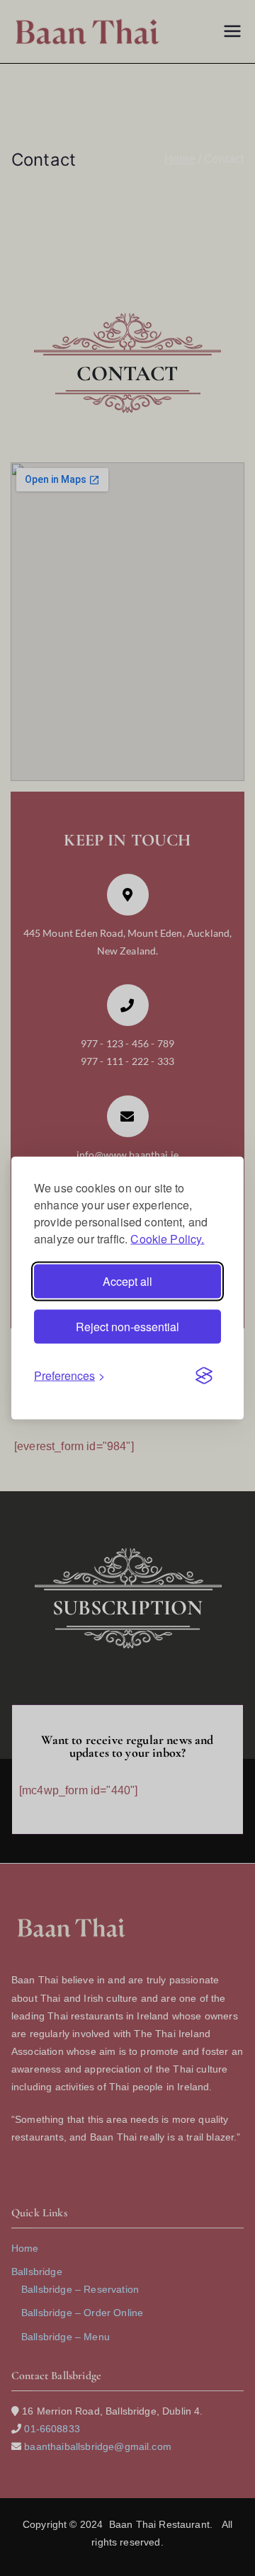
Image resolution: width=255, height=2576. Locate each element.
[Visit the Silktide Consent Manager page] (204, 1376)
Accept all (127, 1281)
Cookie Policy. (167, 1239)
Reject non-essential (127, 1327)
